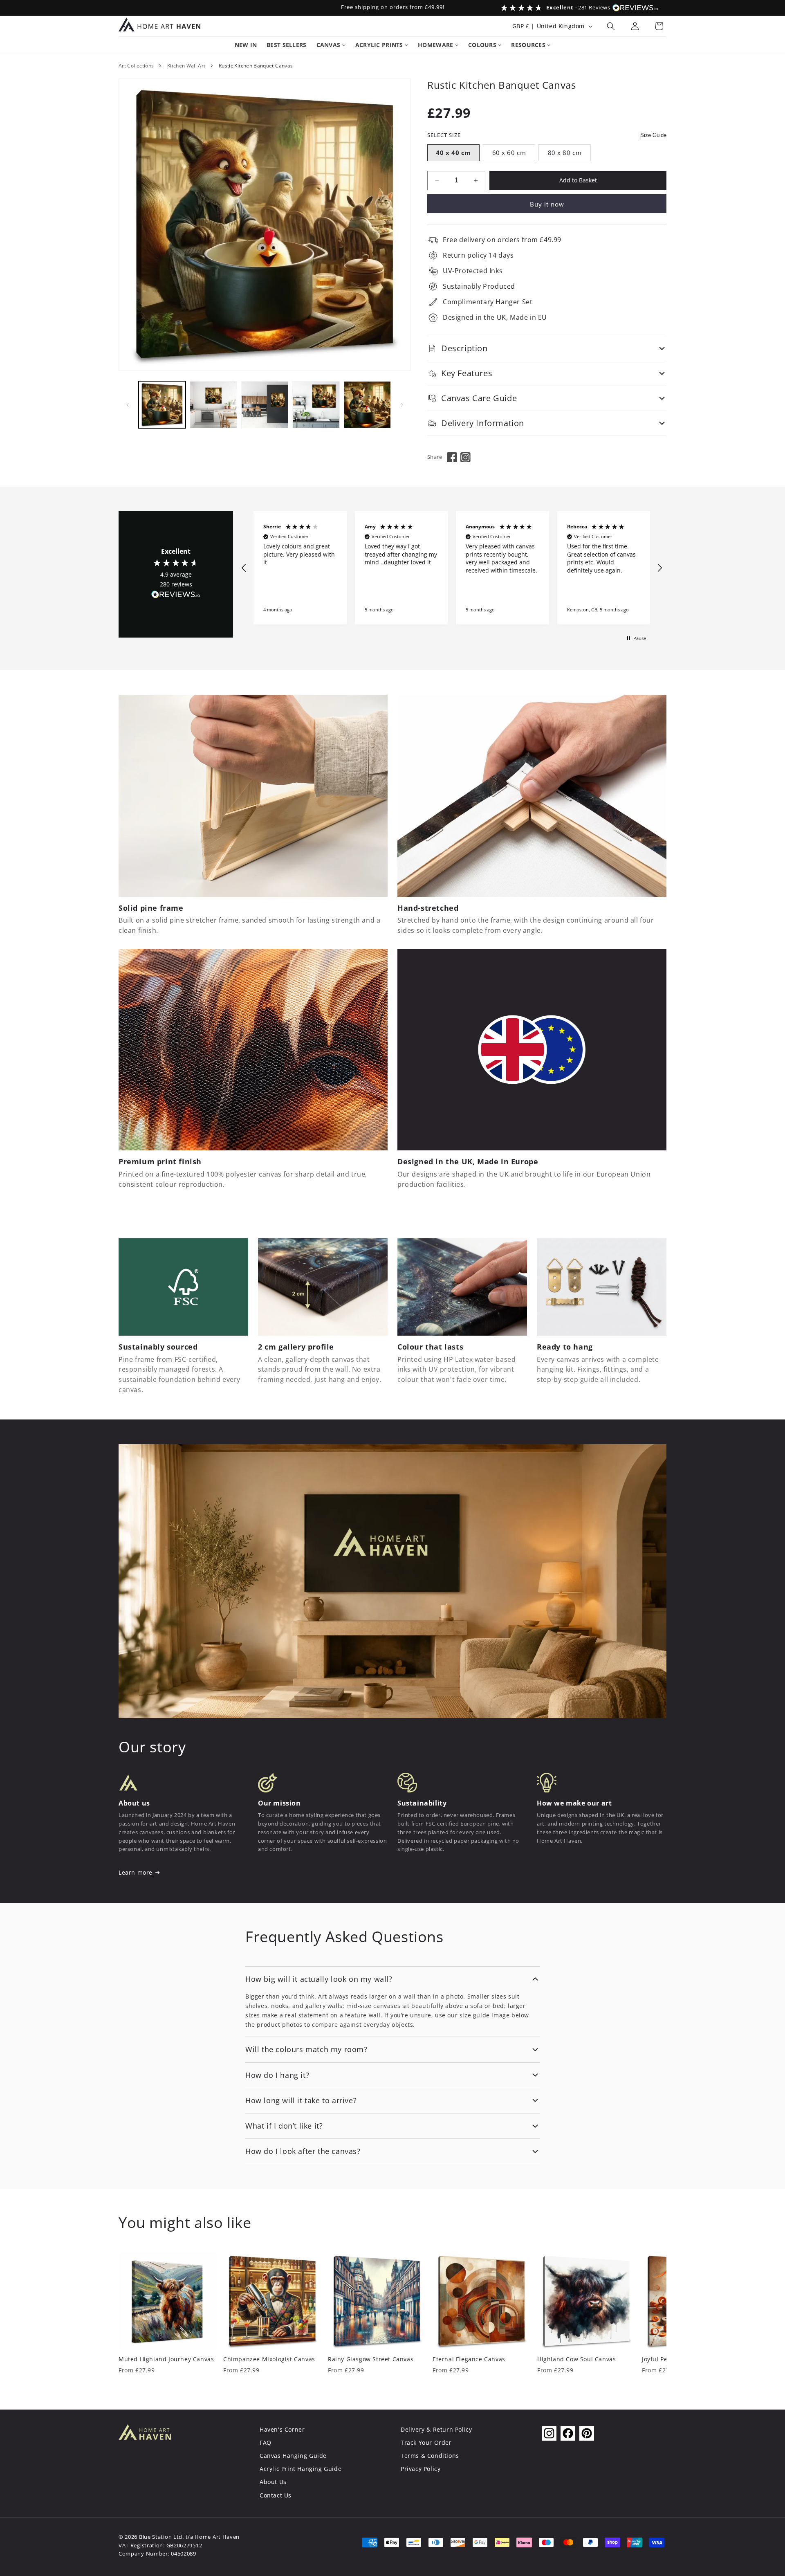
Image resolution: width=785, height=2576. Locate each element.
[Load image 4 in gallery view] (316, 405)
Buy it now (547, 204)
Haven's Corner (282, 2429)
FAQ (266, 2442)
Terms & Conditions (430, 2456)
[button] (611, 26)
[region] (452, 568)
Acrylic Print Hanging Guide (301, 2469)
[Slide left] (128, 405)
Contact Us (276, 2495)
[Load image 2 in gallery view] (213, 405)
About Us (273, 2482)
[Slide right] (402, 405)
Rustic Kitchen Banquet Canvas (256, 66)
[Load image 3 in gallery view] (265, 405)
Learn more (136, 1872)
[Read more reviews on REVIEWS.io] (176, 596)
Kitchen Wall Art (186, 66)
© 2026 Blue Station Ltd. (151, 2537)
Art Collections (136, 66)
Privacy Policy (421, 2469)
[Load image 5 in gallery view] (367, 405)
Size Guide (653, 135)
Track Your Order (426, 2442)
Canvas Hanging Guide (293, 2456)
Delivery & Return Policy (436, 2429)
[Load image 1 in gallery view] (162, 405)
